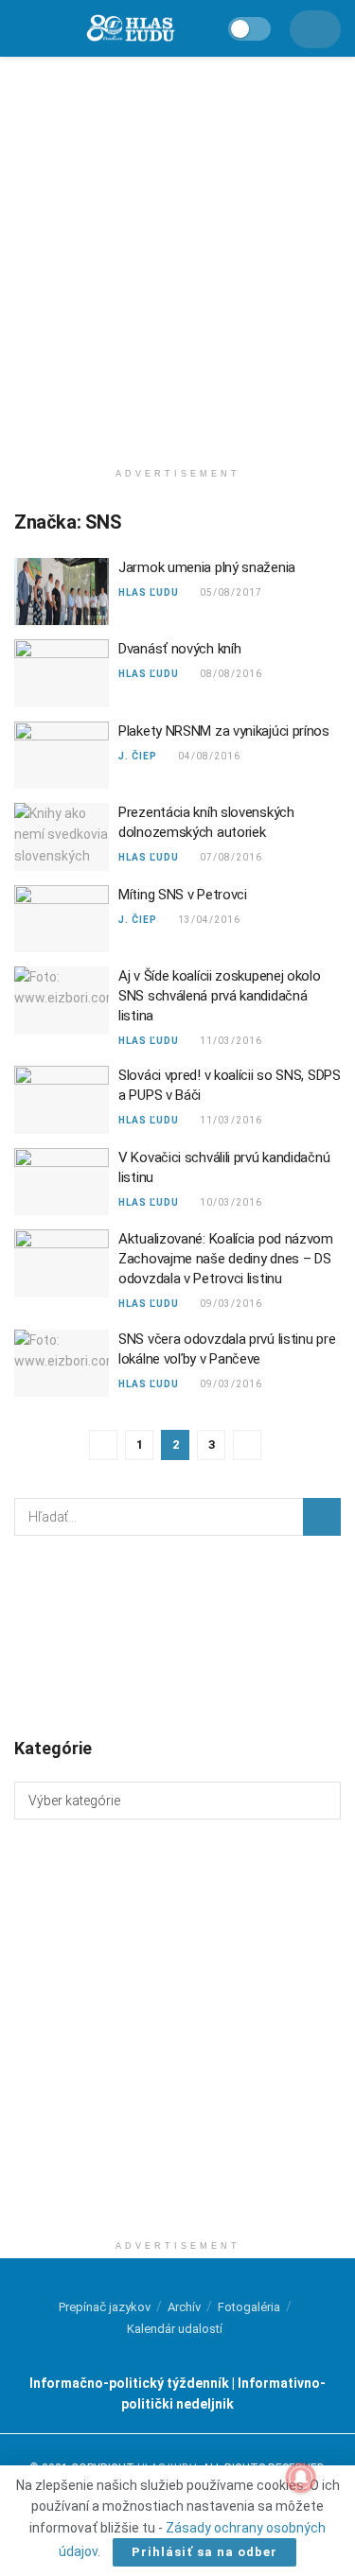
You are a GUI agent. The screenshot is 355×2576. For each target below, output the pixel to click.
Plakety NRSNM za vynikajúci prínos (224, 731)
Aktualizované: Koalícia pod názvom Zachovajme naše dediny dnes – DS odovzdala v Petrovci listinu (226, 1259)
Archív (184, 2307)
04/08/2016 (209, 756)
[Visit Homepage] (130, 29)
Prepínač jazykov (105, 2307)
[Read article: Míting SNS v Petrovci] (62, 919)
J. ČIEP (138, 756)
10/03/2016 (231, 1202)
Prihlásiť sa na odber (204, 2552)
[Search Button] (322, 1517)
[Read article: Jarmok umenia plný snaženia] (62, 592)
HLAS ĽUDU (149, 592)
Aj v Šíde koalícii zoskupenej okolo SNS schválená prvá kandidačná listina (220, 996)
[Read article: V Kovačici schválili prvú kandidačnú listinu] (62, 1182)
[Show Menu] (23, 28)
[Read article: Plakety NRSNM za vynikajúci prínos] (62, 756)
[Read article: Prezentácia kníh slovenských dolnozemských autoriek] (62, 837)
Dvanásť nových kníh (179, 649)
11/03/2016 (231, 1041)
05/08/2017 (231, 592)
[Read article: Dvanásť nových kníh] (62, 673)
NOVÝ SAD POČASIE (177, 1635)
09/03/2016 (231, 1304)
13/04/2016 (209, 920)
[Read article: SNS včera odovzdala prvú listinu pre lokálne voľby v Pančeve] (62, 1364)
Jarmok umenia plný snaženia (207, 567)
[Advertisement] (177, 253)
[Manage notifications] (301, 2478)
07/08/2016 (231, 857)
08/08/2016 (231, 674)
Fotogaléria (249, 2307)
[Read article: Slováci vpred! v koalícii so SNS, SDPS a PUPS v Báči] (62, 1100)
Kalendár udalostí (175, 2329)
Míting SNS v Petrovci (183, 895)
